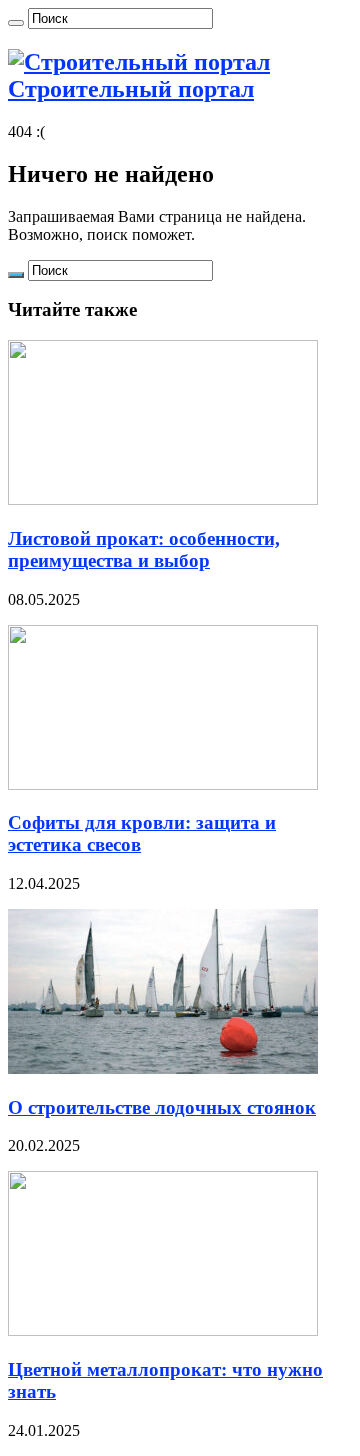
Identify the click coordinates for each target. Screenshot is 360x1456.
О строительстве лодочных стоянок (162, 1107)
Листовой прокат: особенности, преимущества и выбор (144, 549)
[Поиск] (16, 23)
